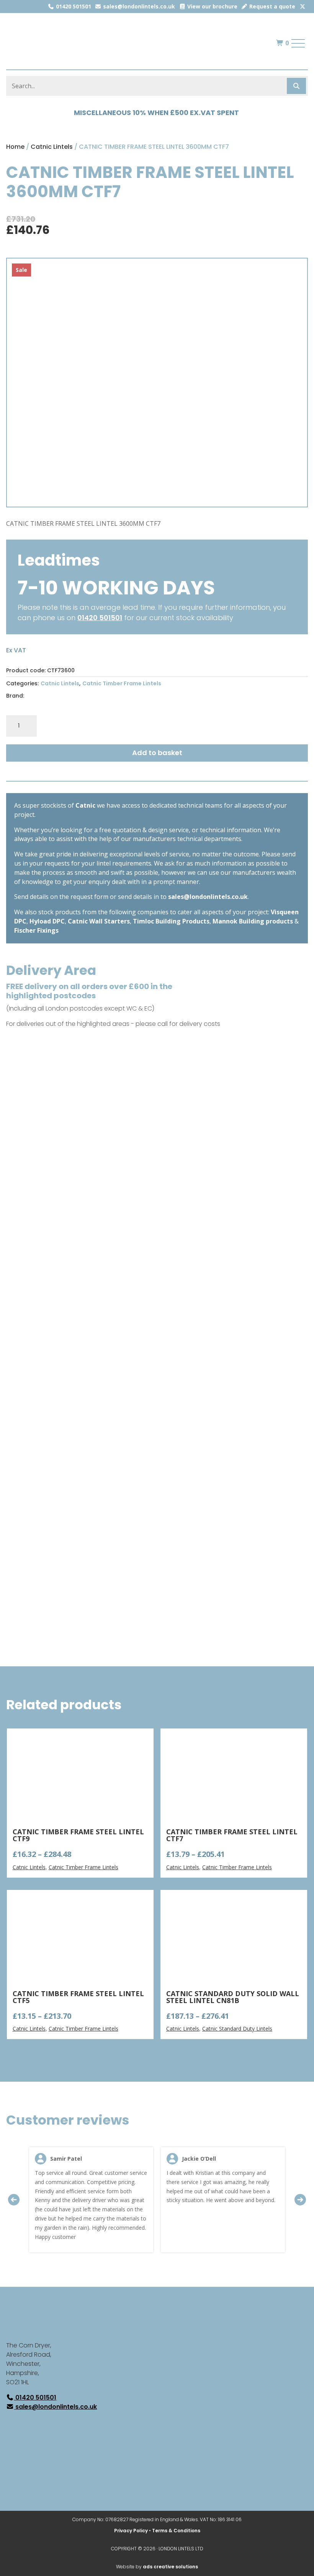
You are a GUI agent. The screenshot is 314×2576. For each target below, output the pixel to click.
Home (15, 147)
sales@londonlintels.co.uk (138, 6)
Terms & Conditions (176, 2531)
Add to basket (157, 753)
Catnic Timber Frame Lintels (122, 683)
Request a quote (271, 6)
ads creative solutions (170, 2567)
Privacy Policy (131, 2531)
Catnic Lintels (52, 147)
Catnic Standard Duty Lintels (237, 2029)
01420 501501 (73, 6)
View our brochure (212, 6)
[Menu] (298, 43)
